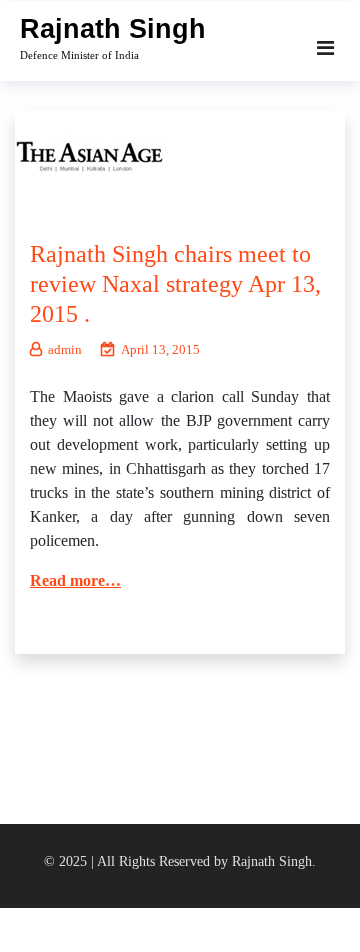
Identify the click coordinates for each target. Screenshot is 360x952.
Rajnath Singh (113, 29)
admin (65, 349)
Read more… (75, 580)
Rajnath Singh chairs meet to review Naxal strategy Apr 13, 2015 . (175, 284)
